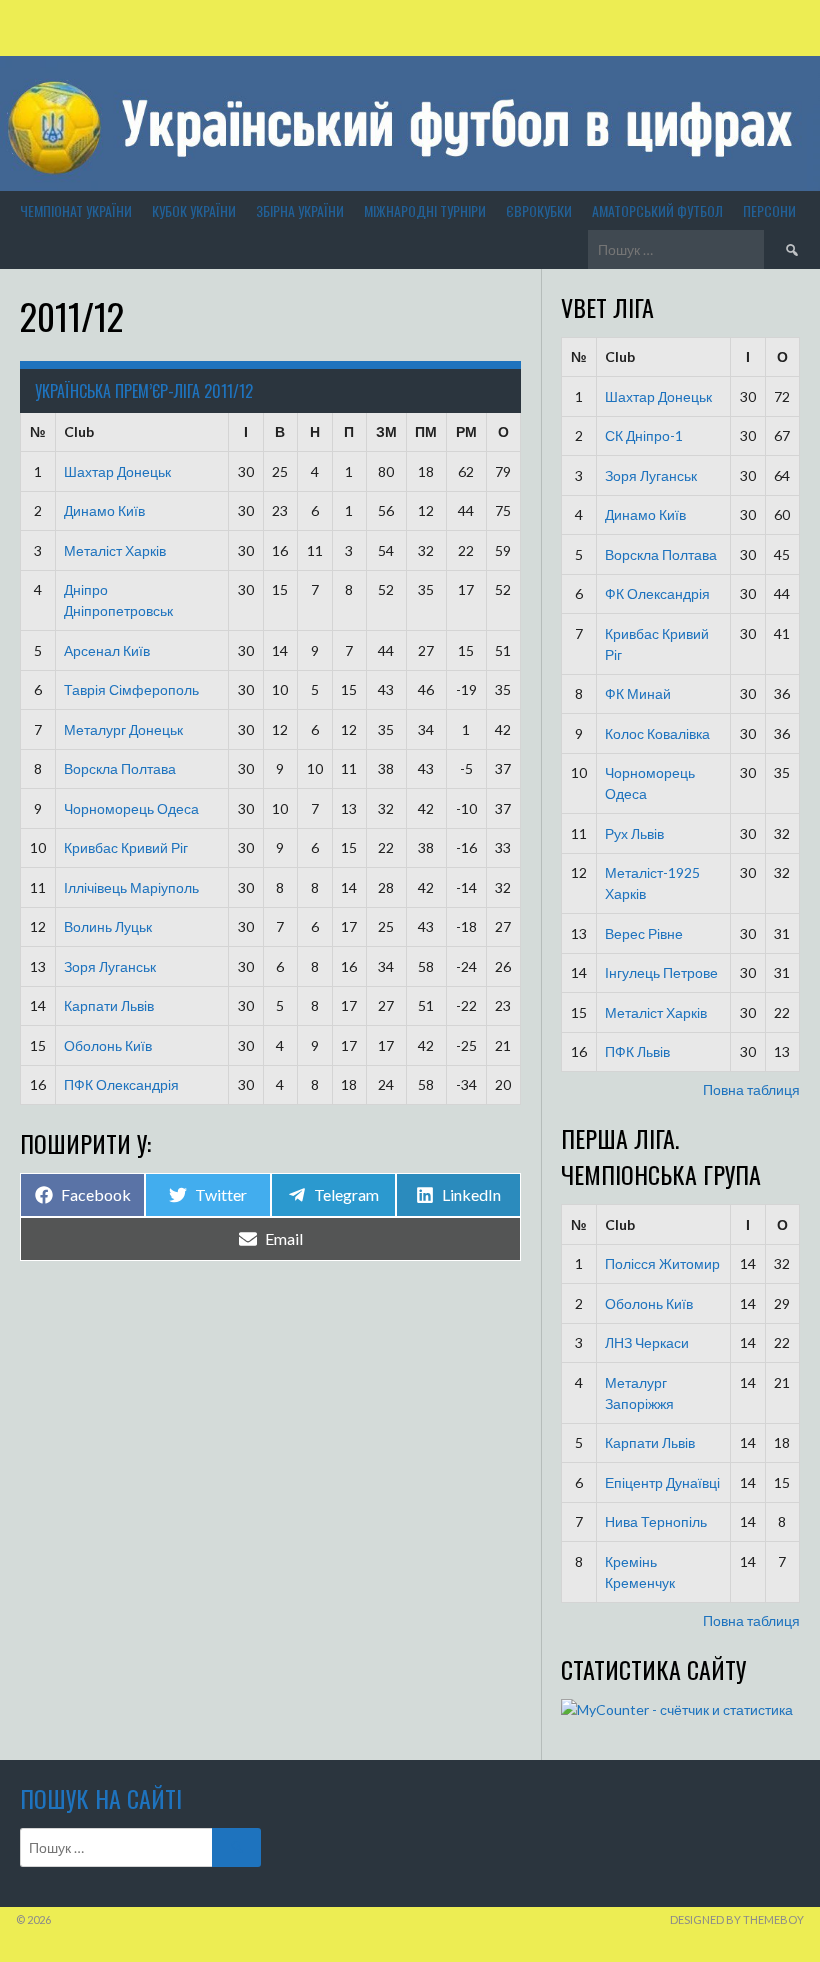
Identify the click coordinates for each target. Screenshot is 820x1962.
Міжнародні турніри (425, 210)
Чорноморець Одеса (131, 808)
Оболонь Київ (108, 1045)
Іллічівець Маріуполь (131, 887)
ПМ (426, 431)
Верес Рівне (644, 933)
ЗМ (386, 431)
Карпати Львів (109, 1005)
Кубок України (194, 210)
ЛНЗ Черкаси (647, 1342)
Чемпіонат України (76, 210)
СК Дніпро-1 (644, 435)
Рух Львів (634, 833)
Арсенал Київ (107, 650)
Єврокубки (539, 210)
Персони (769, 210)
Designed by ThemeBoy (737, 1919)
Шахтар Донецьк (117, 471)
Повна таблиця (751, 1089)
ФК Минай (638, 693)
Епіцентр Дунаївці (662, 1482)
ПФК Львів (637, 1051)
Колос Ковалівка (657, 733)
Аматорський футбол (657, 210)
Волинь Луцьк (108, 926)
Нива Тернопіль (656, 1521)
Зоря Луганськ (110, 966)
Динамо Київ (104, 510)
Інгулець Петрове (661, 972)
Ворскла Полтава (120, 768)
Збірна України (300, 210)
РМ (466, 431)
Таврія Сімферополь (131, 689)
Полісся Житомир (662, 1263)
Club (79, 431)
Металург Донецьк (123, 729)
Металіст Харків (115, 550)
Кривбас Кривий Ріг (126, 847)
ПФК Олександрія (121, 1084)
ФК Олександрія (657, 593)
